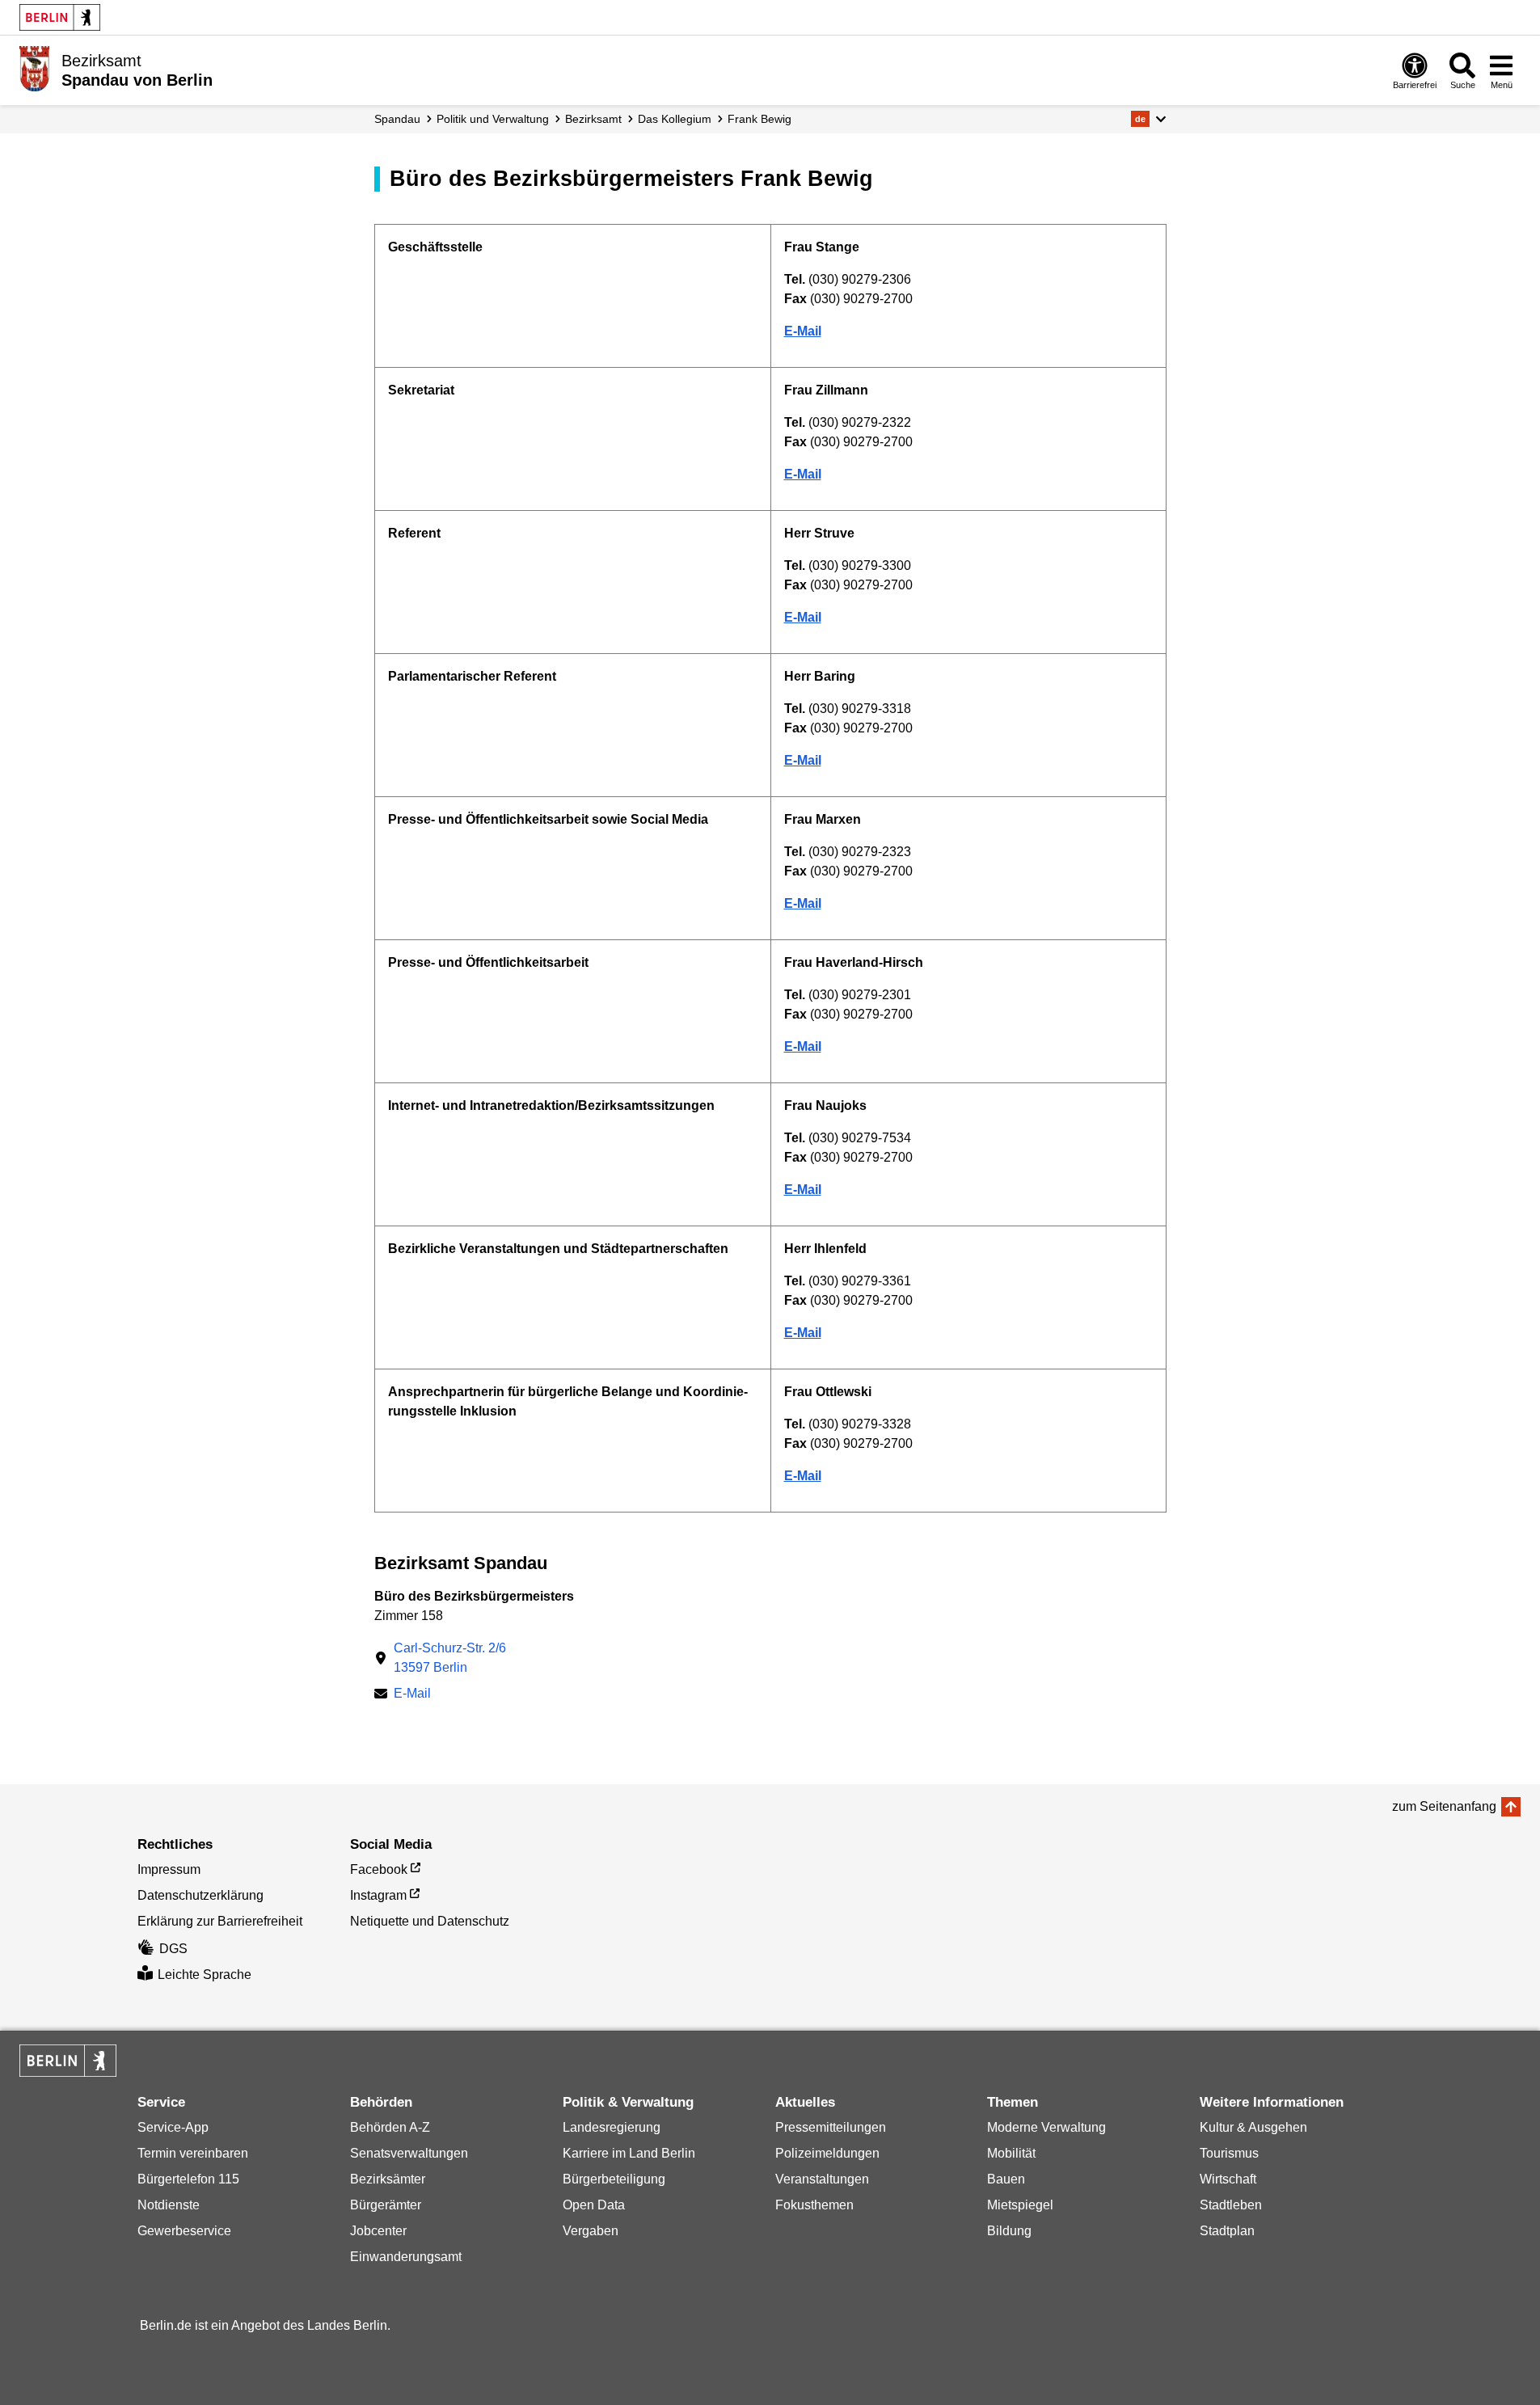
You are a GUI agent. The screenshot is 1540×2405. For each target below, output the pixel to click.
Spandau (397, 119)
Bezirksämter (388, 2179)
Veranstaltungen (822, 2179)
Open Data (594, 2205)
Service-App (173, 2127)
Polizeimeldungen (827, 2153)
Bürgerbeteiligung (614, 2179)
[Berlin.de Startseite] (60, 17)
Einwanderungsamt (406, 2257)
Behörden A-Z (390, 2127)
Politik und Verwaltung (493, 119)
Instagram (378, 1895)
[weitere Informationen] (34, 69)
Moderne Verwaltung (1046, 2127)
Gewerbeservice (184, 2231)
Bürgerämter (386, 2205)
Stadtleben (1231, 2205)
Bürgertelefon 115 (188, 2179)
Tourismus (1229, 2153)
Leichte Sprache (205, 1975)
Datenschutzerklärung (200, 1895)
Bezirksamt (593, 119)
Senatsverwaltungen (409, 2153)
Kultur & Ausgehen (1253, 2127)
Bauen (1006, 2179)
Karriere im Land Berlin (629, 2153)
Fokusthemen (814, 2205)
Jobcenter (378, 2231)
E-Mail (412, 1695)
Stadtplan (1227, 2231)
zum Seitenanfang (1444, 1806)
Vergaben (591, 2231)
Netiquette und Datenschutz (430, 1921)
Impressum (169, 1869)
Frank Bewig (759, 119)
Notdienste (169, 2205)
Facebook (379, 1869)
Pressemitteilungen (831, 2127)
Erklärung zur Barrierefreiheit (220, 1921)
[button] (1148, 119)
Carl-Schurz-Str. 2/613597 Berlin (450, 1658)
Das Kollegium (675, 119)
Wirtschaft (1228, 2179)
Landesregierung (612, 2127)
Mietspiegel (1020, 2205)
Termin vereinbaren (193, 2153)
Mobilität (1011, 2153)
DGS (173, 1949)
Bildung (1009, 2231)
